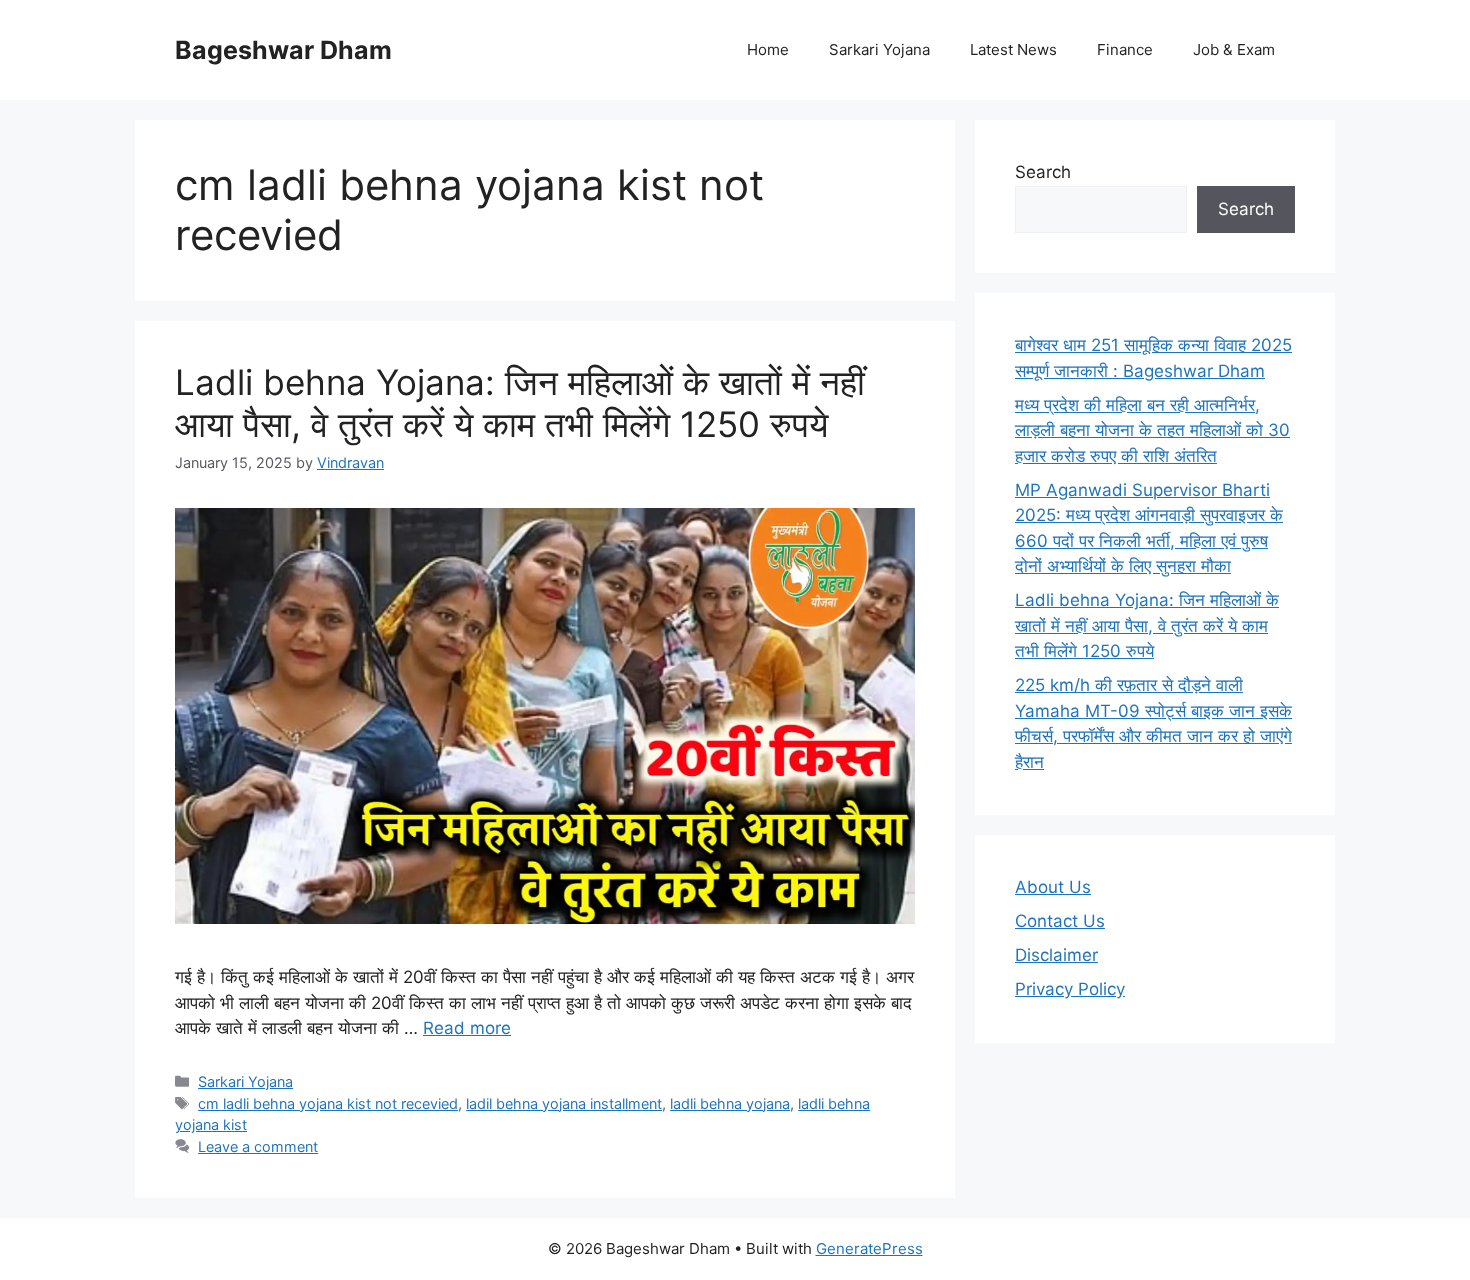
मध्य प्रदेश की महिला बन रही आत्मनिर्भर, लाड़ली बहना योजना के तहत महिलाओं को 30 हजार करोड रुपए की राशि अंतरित (1152, 430)
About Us (1053, 887)
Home (768, 49)
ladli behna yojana (730, 1103)
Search (1043, 172)
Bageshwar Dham (283, 50)
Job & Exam (1234, 49)
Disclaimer (1056, 955)
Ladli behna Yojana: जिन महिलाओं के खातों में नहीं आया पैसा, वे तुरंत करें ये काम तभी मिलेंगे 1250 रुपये (520, 403)
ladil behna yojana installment (564, 1103)
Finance (1125, 49)
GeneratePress (869, 1248)
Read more (467, 1028)
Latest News (1013, 49)
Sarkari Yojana (879, 49)
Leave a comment (258, 1146)
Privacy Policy (1070, 989)
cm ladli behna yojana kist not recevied (328, 1103)
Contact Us (1060, 921)
